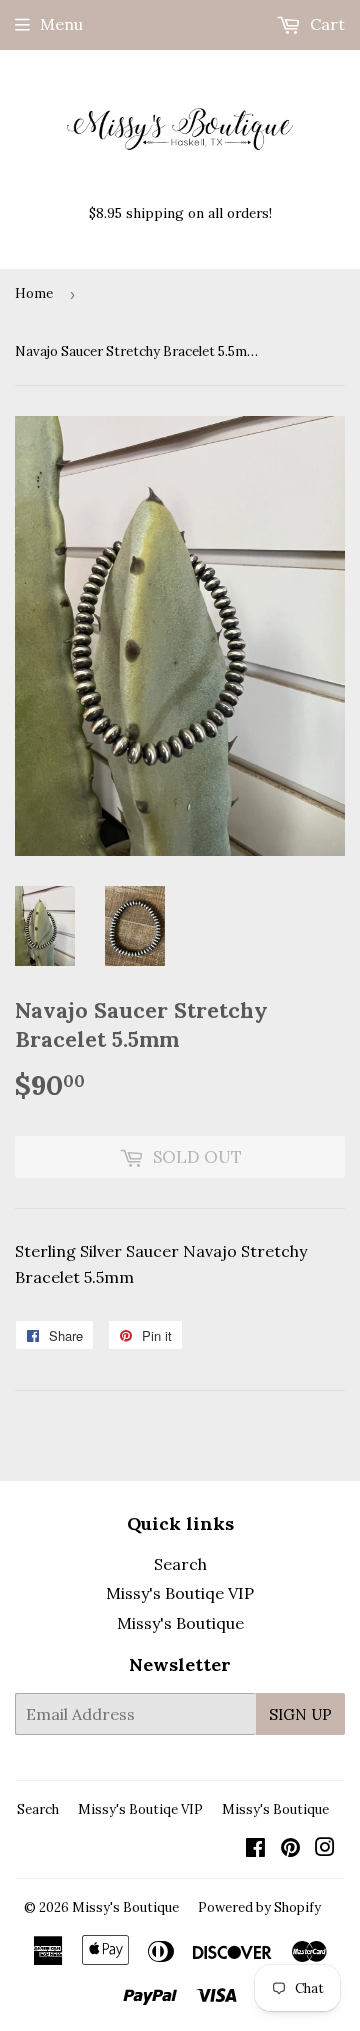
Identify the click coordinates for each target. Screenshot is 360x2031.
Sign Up (300, 1714)
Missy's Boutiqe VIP (180, 1593)
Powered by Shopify (259, 1907)
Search (180, 1564)
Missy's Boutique (180, 1623)
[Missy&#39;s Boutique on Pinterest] (290, 1849)
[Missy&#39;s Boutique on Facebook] (255, 1849)
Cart (325, 24)
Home (34, 293)
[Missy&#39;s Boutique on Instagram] (325, 1849)
